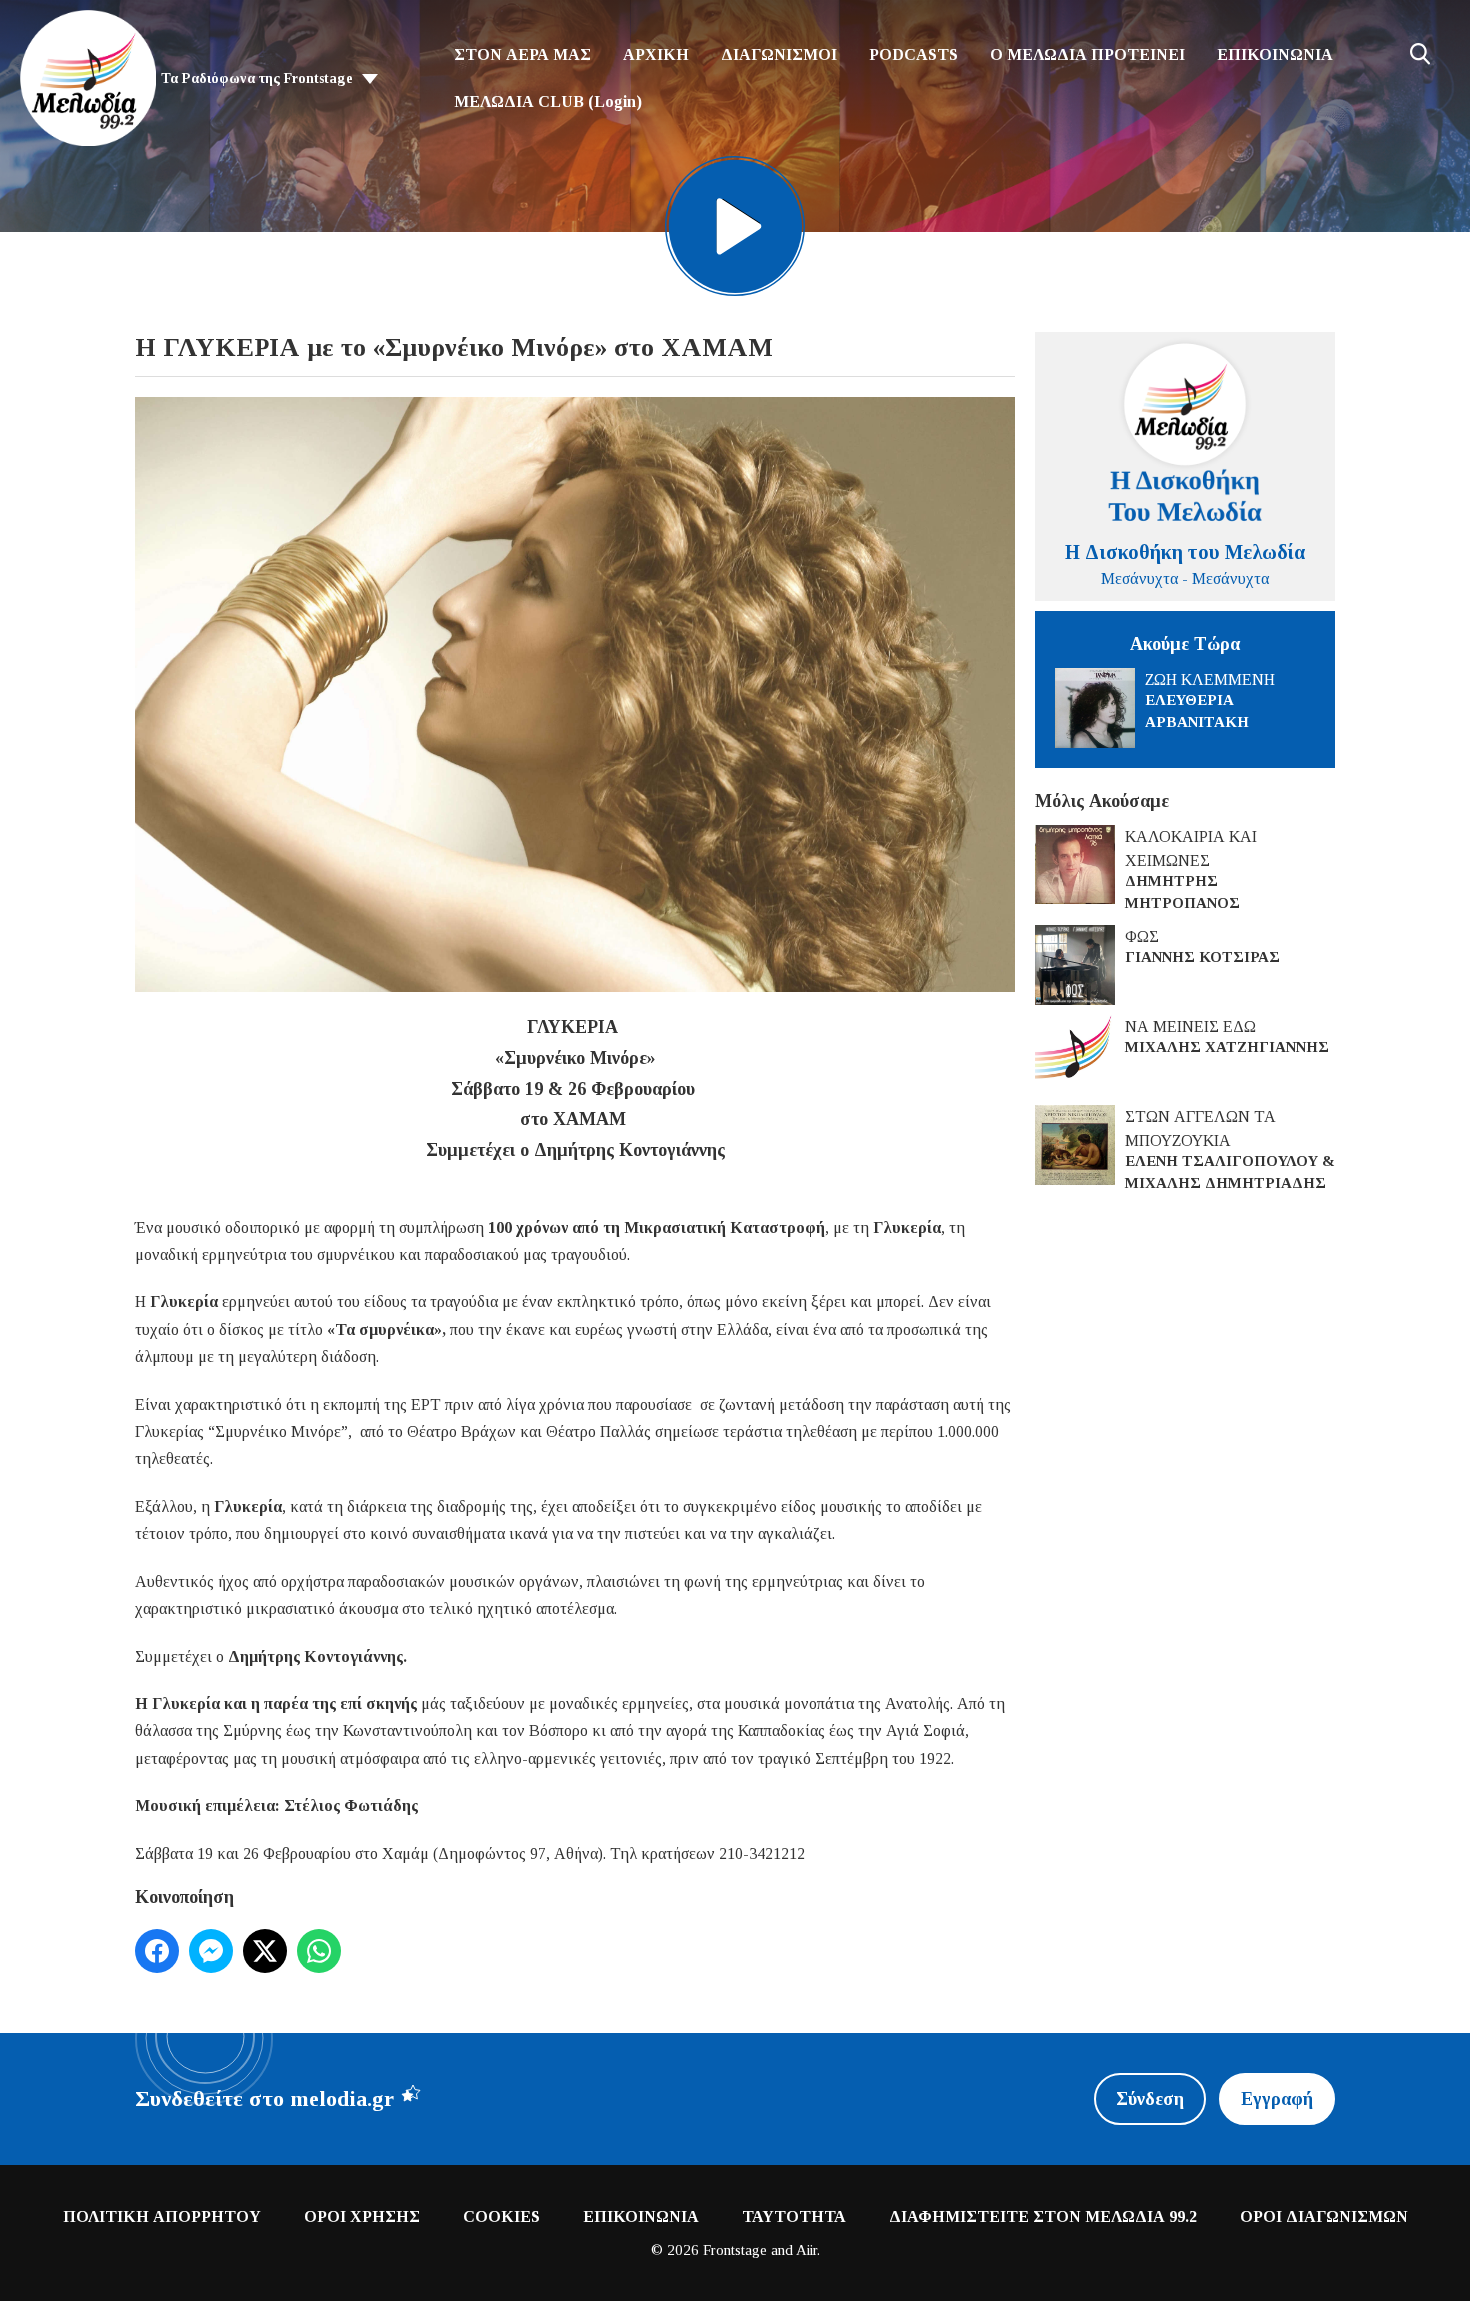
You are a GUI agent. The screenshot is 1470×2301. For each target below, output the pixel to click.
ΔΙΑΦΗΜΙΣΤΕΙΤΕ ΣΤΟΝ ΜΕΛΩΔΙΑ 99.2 (1043, 2216)
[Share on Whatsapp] (319, 1951)
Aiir (806, 2250)
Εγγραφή (1277, 2099)
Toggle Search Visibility (1420, 54)
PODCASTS (913, 54)
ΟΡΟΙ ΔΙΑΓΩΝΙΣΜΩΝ (1324, 2216)
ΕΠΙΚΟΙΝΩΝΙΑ (1275, 54)
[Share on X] (265, 1951)
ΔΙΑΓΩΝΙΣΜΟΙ (779, 54)
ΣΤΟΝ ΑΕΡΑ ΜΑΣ (522, 54)
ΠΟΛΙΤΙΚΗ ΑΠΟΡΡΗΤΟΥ (162, 2216)
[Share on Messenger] (211, 1951)
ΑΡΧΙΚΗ (656, 54)
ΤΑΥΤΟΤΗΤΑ (794, 2216)
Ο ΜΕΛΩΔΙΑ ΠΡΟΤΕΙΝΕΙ (1087, 54)
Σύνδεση (1150, 2099)
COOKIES (501, 2216)
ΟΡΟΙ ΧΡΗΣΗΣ (362, 2216)
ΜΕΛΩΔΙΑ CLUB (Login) (548, 101)
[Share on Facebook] (157, 1951)
